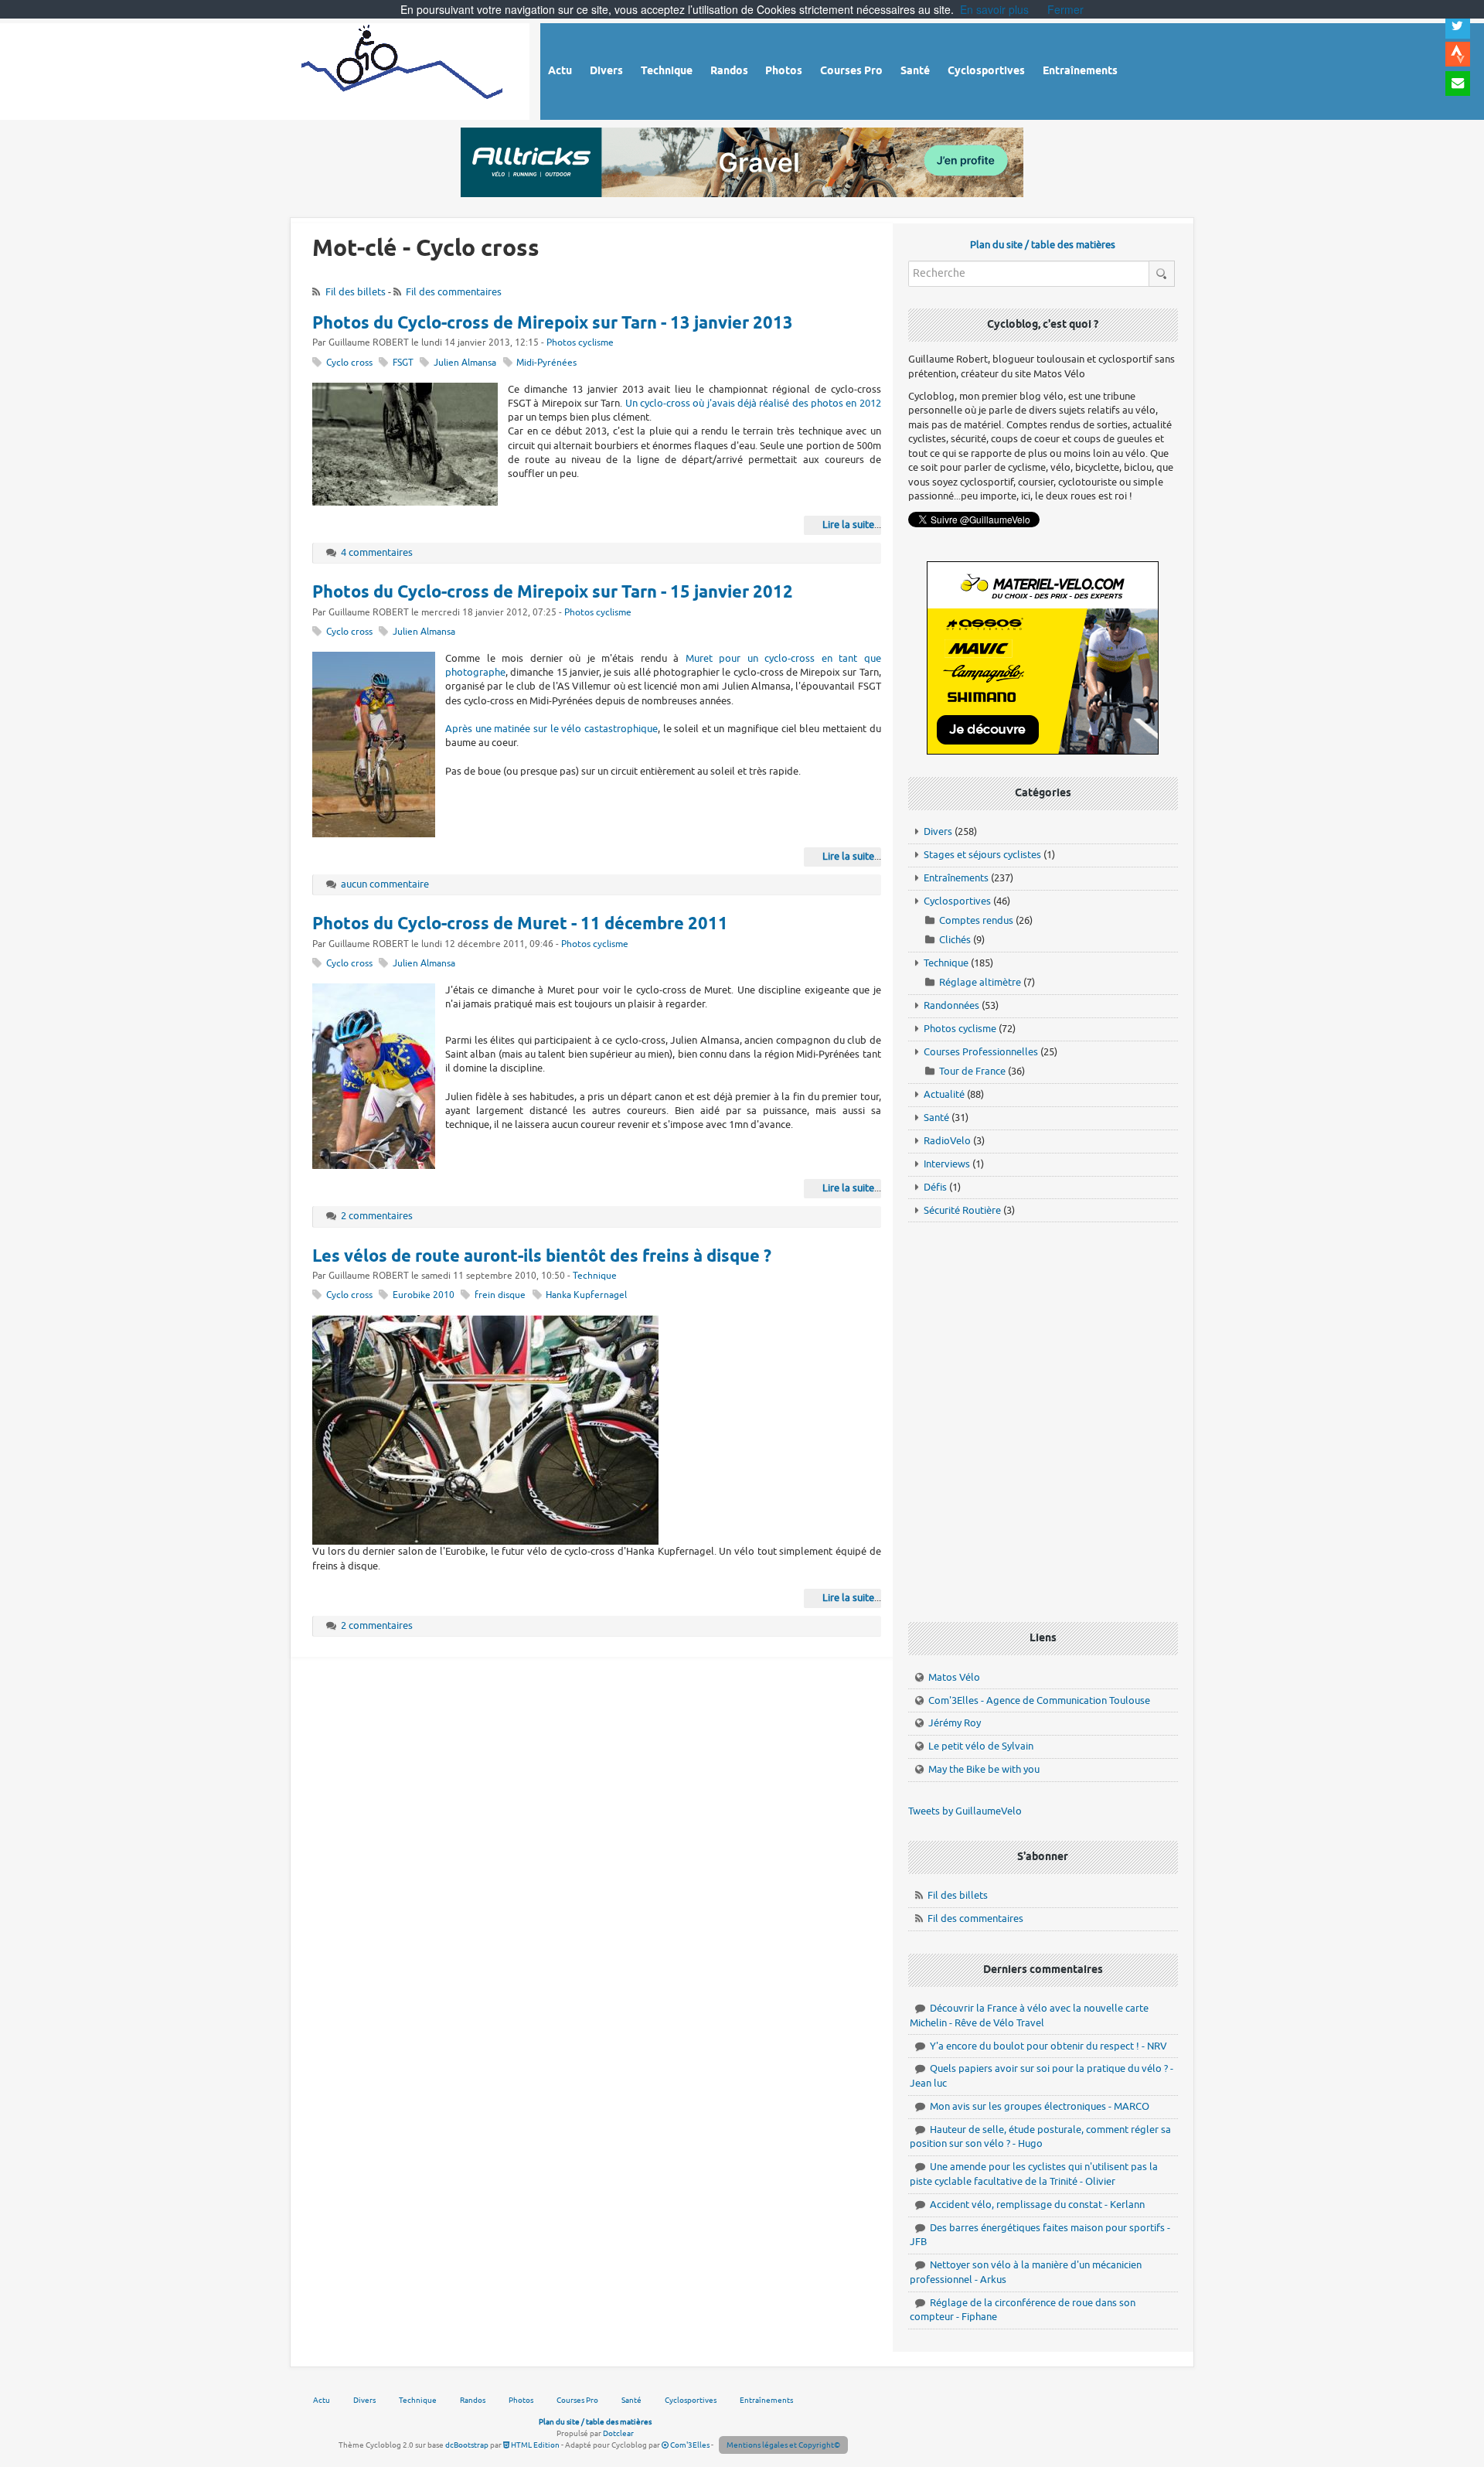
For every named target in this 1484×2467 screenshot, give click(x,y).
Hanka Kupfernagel (586, 1295)
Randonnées (951, 1005)
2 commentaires (377, 1216)
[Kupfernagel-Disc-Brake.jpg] (485, 1429)
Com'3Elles (689, 2445)
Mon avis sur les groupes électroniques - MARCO (1040, 2106)
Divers (938, 831)
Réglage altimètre (980, 982)
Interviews (947, 1164)
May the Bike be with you (984, 1769)
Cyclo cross (349, 363)
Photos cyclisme (580, 343)
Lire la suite (848, 525)
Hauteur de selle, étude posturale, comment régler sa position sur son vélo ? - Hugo (1040, 2137)
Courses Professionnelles (981, 1052)
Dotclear (618, 2433)
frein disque (500, 1295)
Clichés (955, 940)
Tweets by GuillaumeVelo (965, 1811)
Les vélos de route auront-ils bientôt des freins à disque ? (542, 1257)
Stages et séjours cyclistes (982, 855)
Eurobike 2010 (424, 1295)
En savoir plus (994, 9)
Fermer (1065, 9)
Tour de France (972, 1071)
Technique (595, 1276)
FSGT (403, 363)
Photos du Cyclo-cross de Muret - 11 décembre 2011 (520, 925)
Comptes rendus (976, 920)
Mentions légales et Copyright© (783, 2445)
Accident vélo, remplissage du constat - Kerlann (1037, 2205)
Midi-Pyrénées (546, 363)
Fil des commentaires (454, 292)
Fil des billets (356, 292)
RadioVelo (947, 1141)
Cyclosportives (957, 901)
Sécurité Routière (962, 1210)
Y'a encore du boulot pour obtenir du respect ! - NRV (1048, 2046)
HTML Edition (534, 2445)
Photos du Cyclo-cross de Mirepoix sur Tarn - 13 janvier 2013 (553, 324)
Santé (936, 1118)
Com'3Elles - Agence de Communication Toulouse (1039, 1700)
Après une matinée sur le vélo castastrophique (551, 729)
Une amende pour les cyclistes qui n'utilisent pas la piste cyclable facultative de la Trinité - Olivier (1034, 2174)
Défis (935, 1187)
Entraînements (956, 878)
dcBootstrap (467, 2445)
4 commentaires (377, 552)
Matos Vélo (954, 1677)
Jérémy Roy (955, 1723)
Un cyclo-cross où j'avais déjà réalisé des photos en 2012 (753, 403)
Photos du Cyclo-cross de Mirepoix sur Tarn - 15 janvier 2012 (553, 593)
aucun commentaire (385, 884)
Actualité (944, 1094)
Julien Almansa (465, 363)
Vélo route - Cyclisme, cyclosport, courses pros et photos (403, 69)
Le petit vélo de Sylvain (981, 1746)
